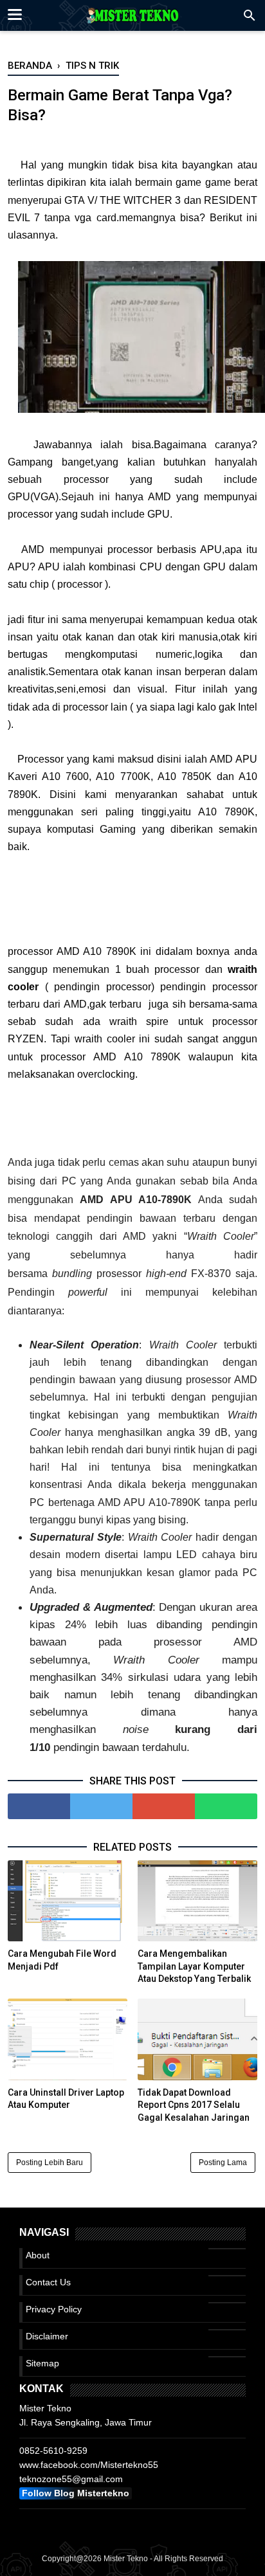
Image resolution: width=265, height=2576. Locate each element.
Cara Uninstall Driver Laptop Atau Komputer (66, 2099)
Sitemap (42, 2363)
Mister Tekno (126, 2559)
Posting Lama (223, 2163)
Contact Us (48, 2282)
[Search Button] (250, 19)
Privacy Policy (54, 2309)
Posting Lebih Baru (50, 2163)
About (38, 2255)
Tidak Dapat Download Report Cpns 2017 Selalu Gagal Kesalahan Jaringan (194, 2105)
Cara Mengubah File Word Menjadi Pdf (62, 1960)
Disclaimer (47, 2336)
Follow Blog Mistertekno (76, 2493)
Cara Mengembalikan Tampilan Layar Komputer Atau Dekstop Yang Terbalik (194, 1966)
